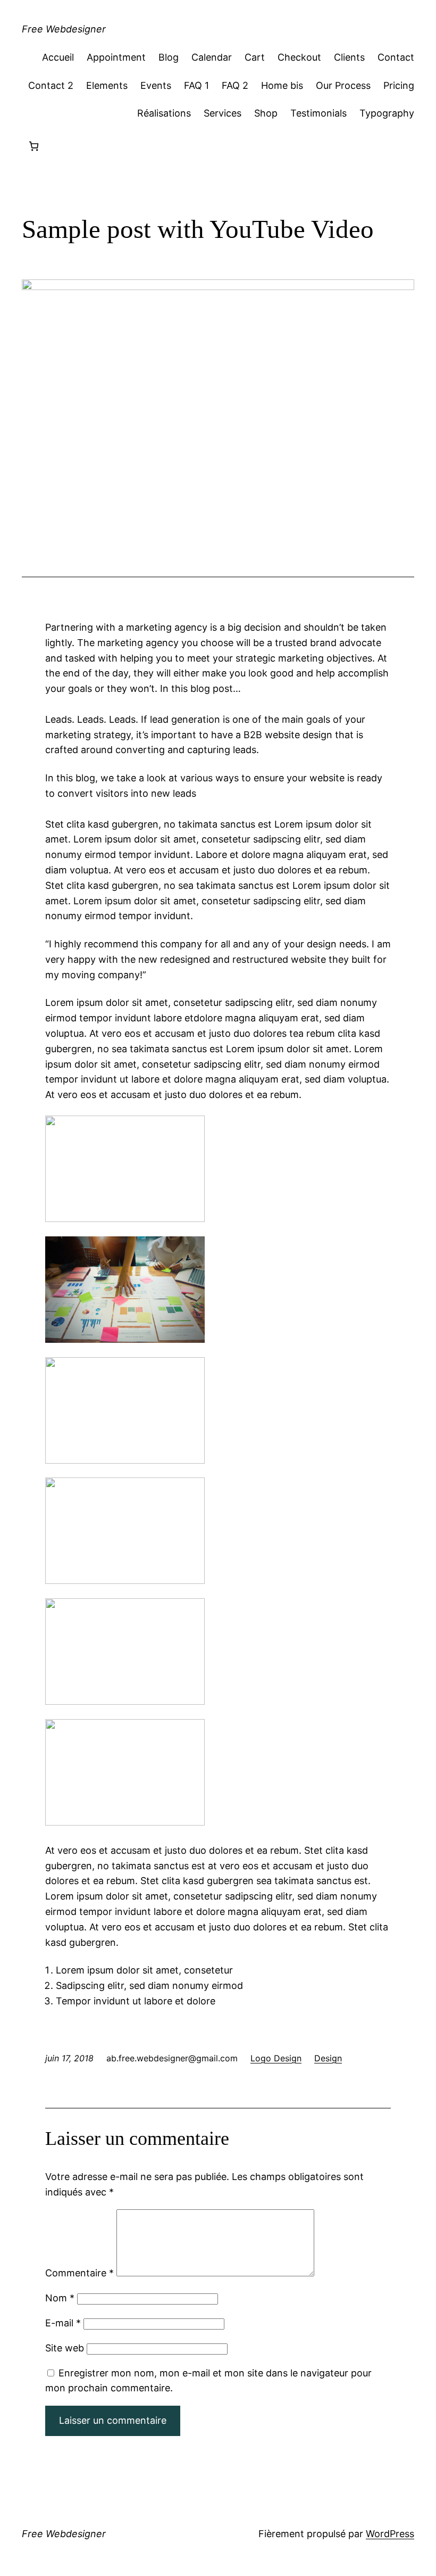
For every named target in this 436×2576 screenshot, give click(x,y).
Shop (266, 113)
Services (223, 113)
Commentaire (79, 2273)
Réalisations (164, 113)
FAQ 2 (235, 85)
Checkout (299, 57)
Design (328, 2058)
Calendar (212, 57)
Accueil (58, 57)
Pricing (399, 85)
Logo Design (276, 2058)
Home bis (282, 85)
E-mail (63, 2323)
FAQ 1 (196, 85)
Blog (169, 57)
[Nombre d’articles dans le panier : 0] (34, 146)
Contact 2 (51, 85)
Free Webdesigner (64, 29)
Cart (255, 57)
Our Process (343, 85)
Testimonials (318, 113)
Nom (60, 2298)
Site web (65, 2348)
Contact (396, 57)
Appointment (116, 57)
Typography (387, 113)
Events (156, 85)
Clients (349, 57)
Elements (107, 85)
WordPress (390, 2534)
